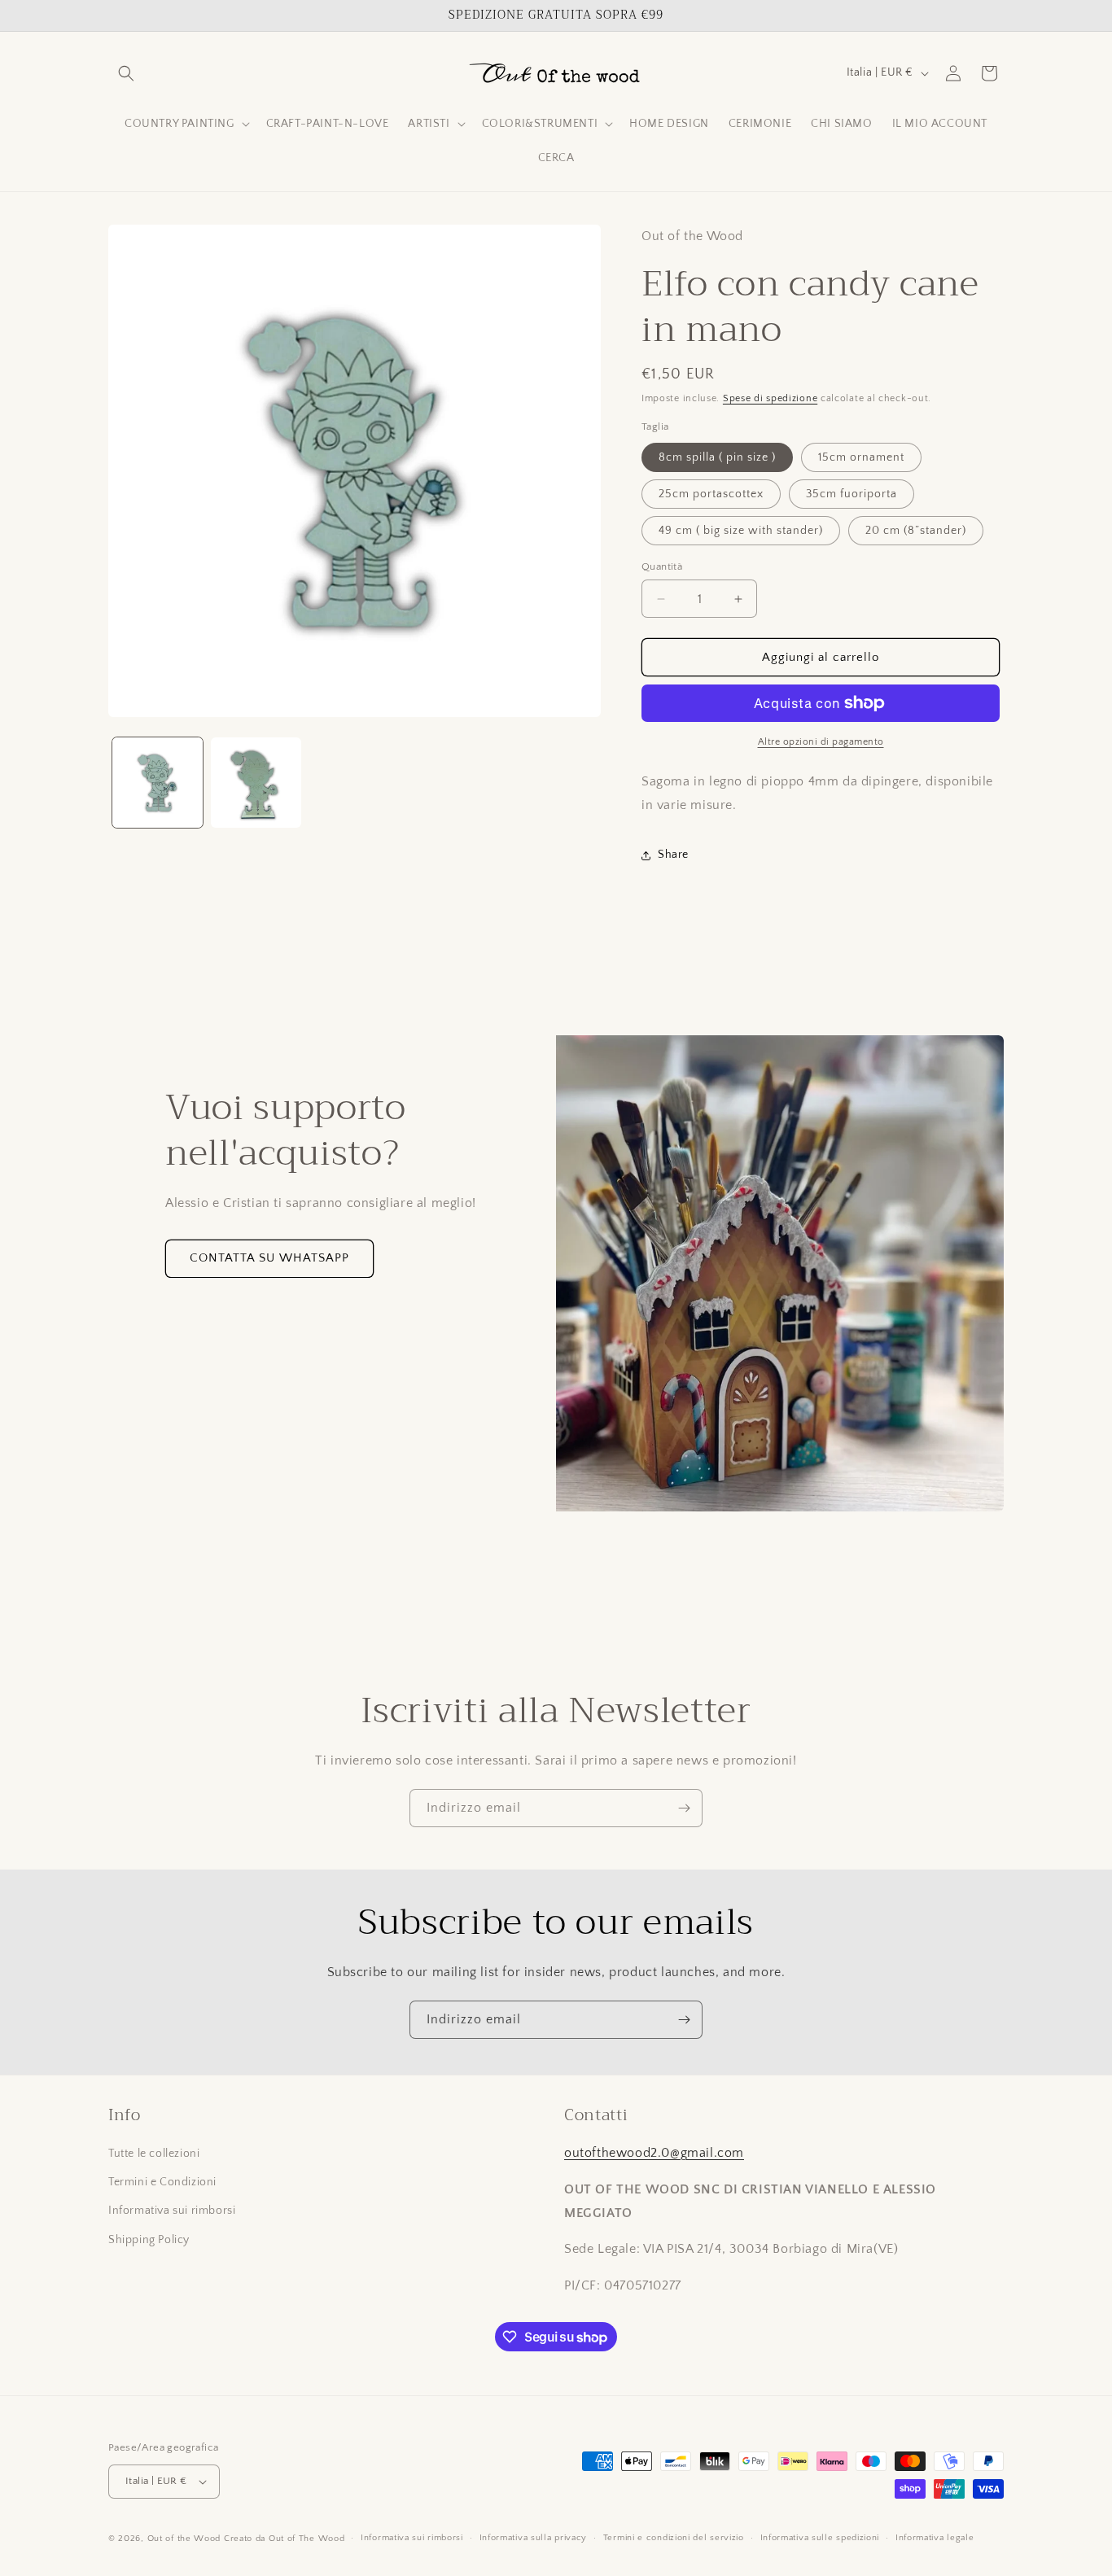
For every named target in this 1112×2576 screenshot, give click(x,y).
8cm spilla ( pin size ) (717, 457)
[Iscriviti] (684, 1808)
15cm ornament (861, 457)
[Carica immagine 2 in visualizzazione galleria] (256, 783)
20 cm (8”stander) (916, 531)
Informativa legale (935, 2538)
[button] (126, 73)
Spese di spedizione (770, 398)
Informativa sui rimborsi (172, 2211)
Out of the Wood (184, 2539)
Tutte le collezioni (154, 2154)
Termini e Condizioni (162, 2182)
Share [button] (673, 855)
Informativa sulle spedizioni (820, 2538)
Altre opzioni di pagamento (821, 742)
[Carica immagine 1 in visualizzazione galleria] (158, 783)
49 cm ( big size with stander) (741, 531)
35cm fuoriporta (852, 494)
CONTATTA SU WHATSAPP (269, 1258)
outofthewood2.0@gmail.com (654, 2153)
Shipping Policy (149, 2240)
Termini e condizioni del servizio (674, 2538)
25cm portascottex (711, 494)
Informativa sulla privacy (534, 2538)
